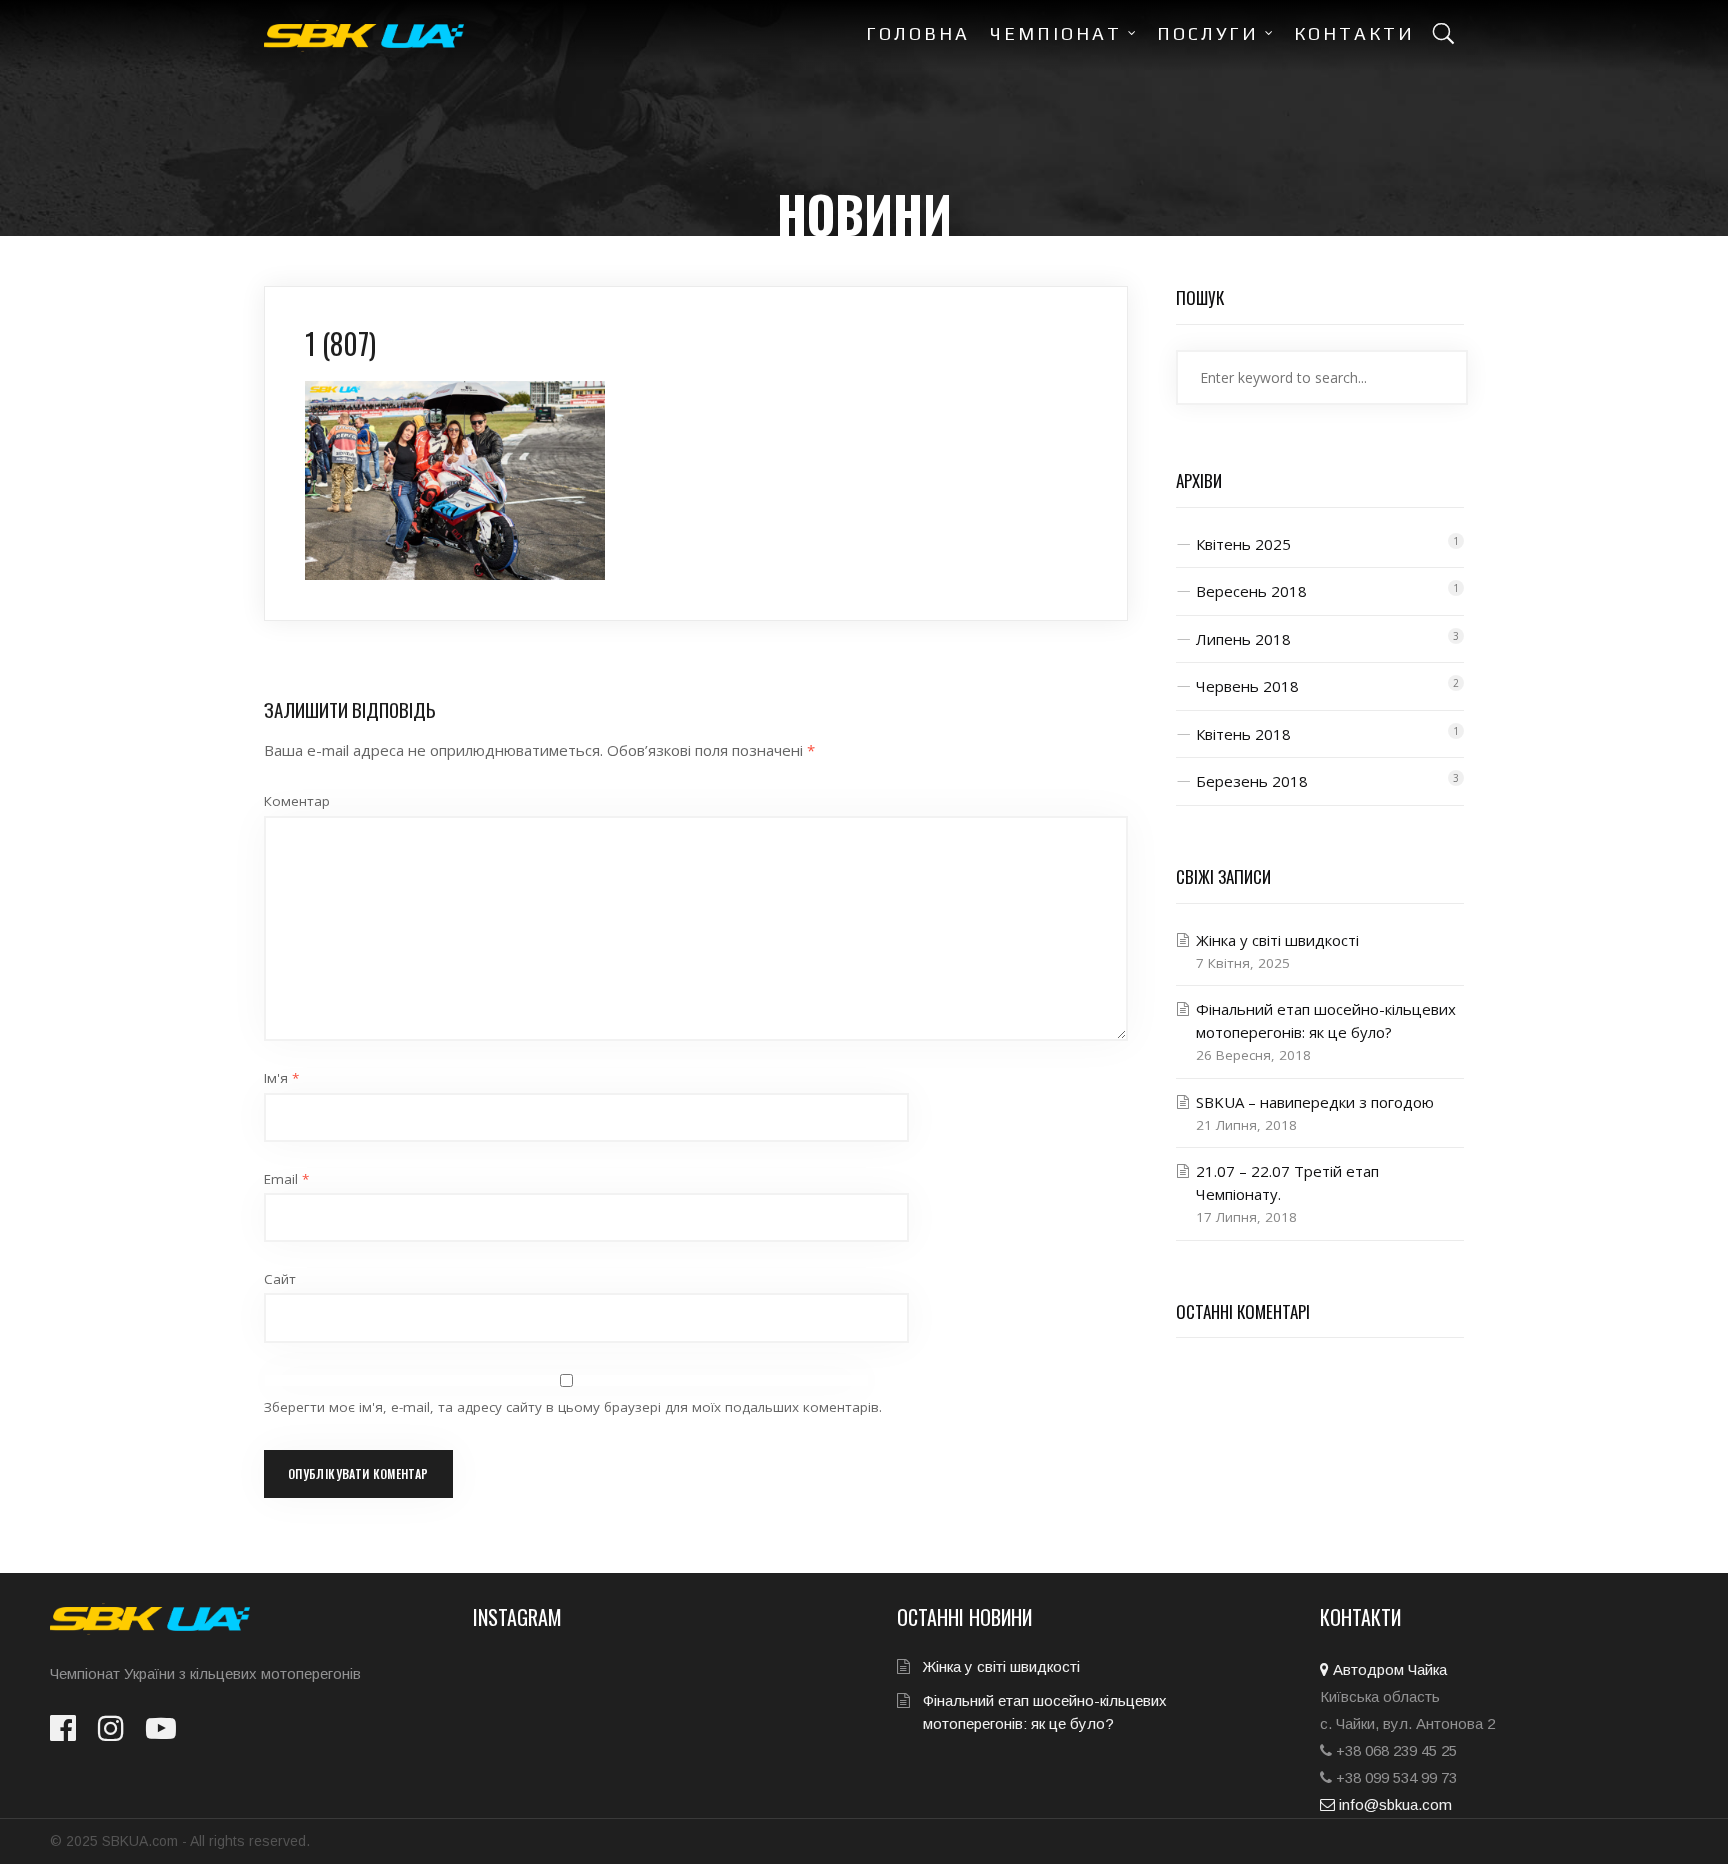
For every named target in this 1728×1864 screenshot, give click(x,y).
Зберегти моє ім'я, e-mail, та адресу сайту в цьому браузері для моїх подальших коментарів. (573, 1407)
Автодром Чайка (1388, 1669)
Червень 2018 (1247, 686)
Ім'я (281, 1078)
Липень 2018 (1243, 639)
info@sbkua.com (1393, 1804)
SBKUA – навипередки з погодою (1315, 1102)
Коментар (297, 801)
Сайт (280, 1279)
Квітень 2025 (1243, 544)
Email (286, 1179)
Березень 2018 (1252, 781)
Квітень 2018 (1243, 734)
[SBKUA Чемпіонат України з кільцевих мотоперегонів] (364, 36)
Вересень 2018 (1251, 591)
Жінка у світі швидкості (1277, 940)
